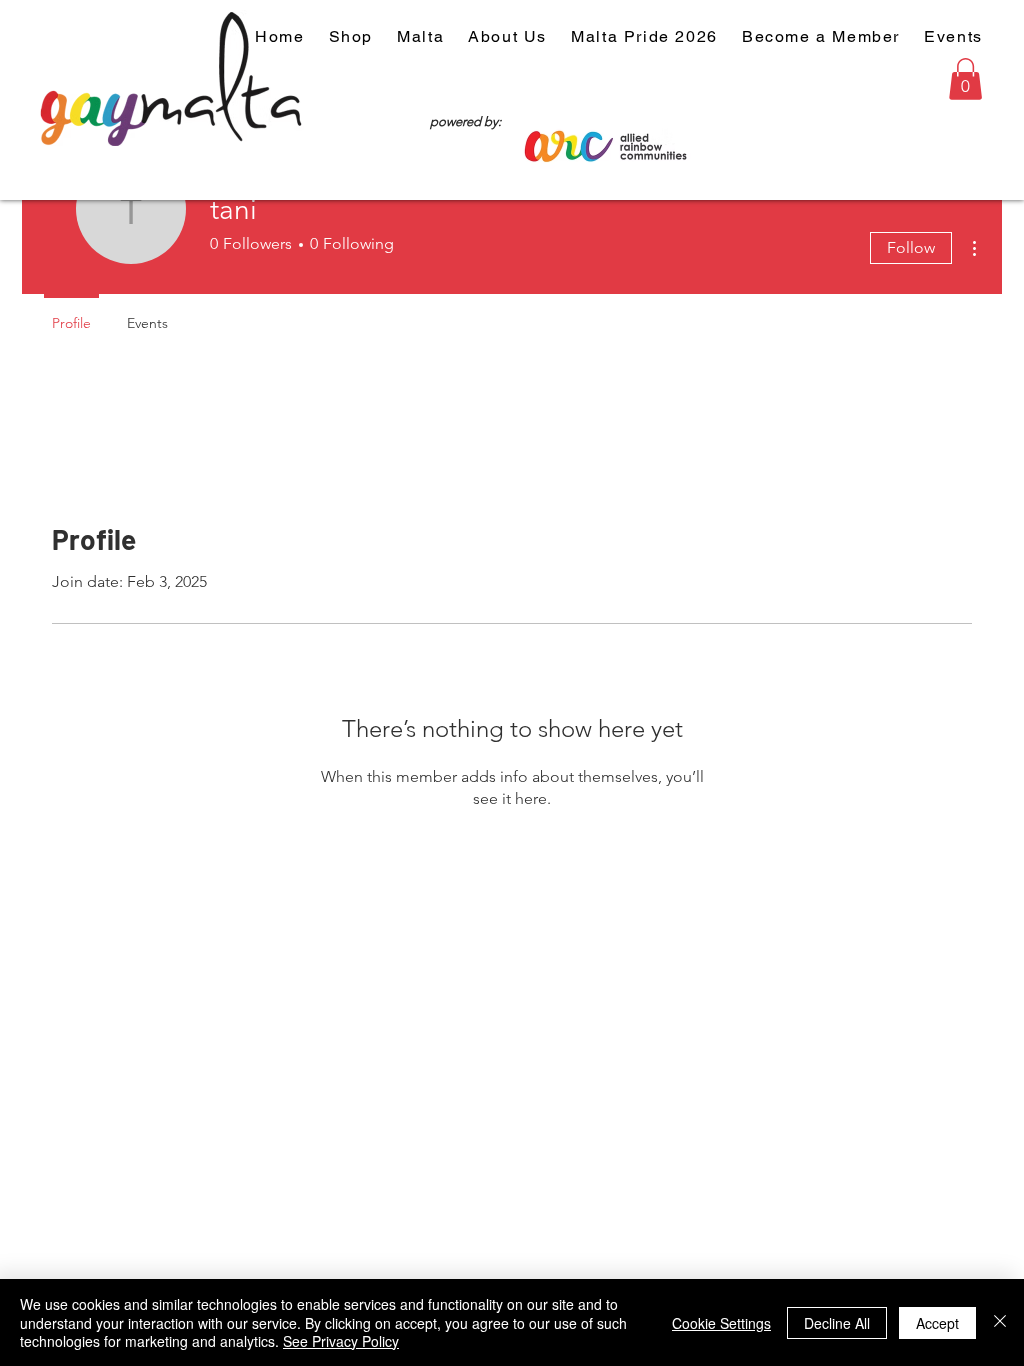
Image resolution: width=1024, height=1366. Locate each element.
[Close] (1000, 1322)
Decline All (837, 1323)
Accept (937, 1323)
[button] (965, 79)
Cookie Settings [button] (721, 1323)
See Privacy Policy (341, 1341)
